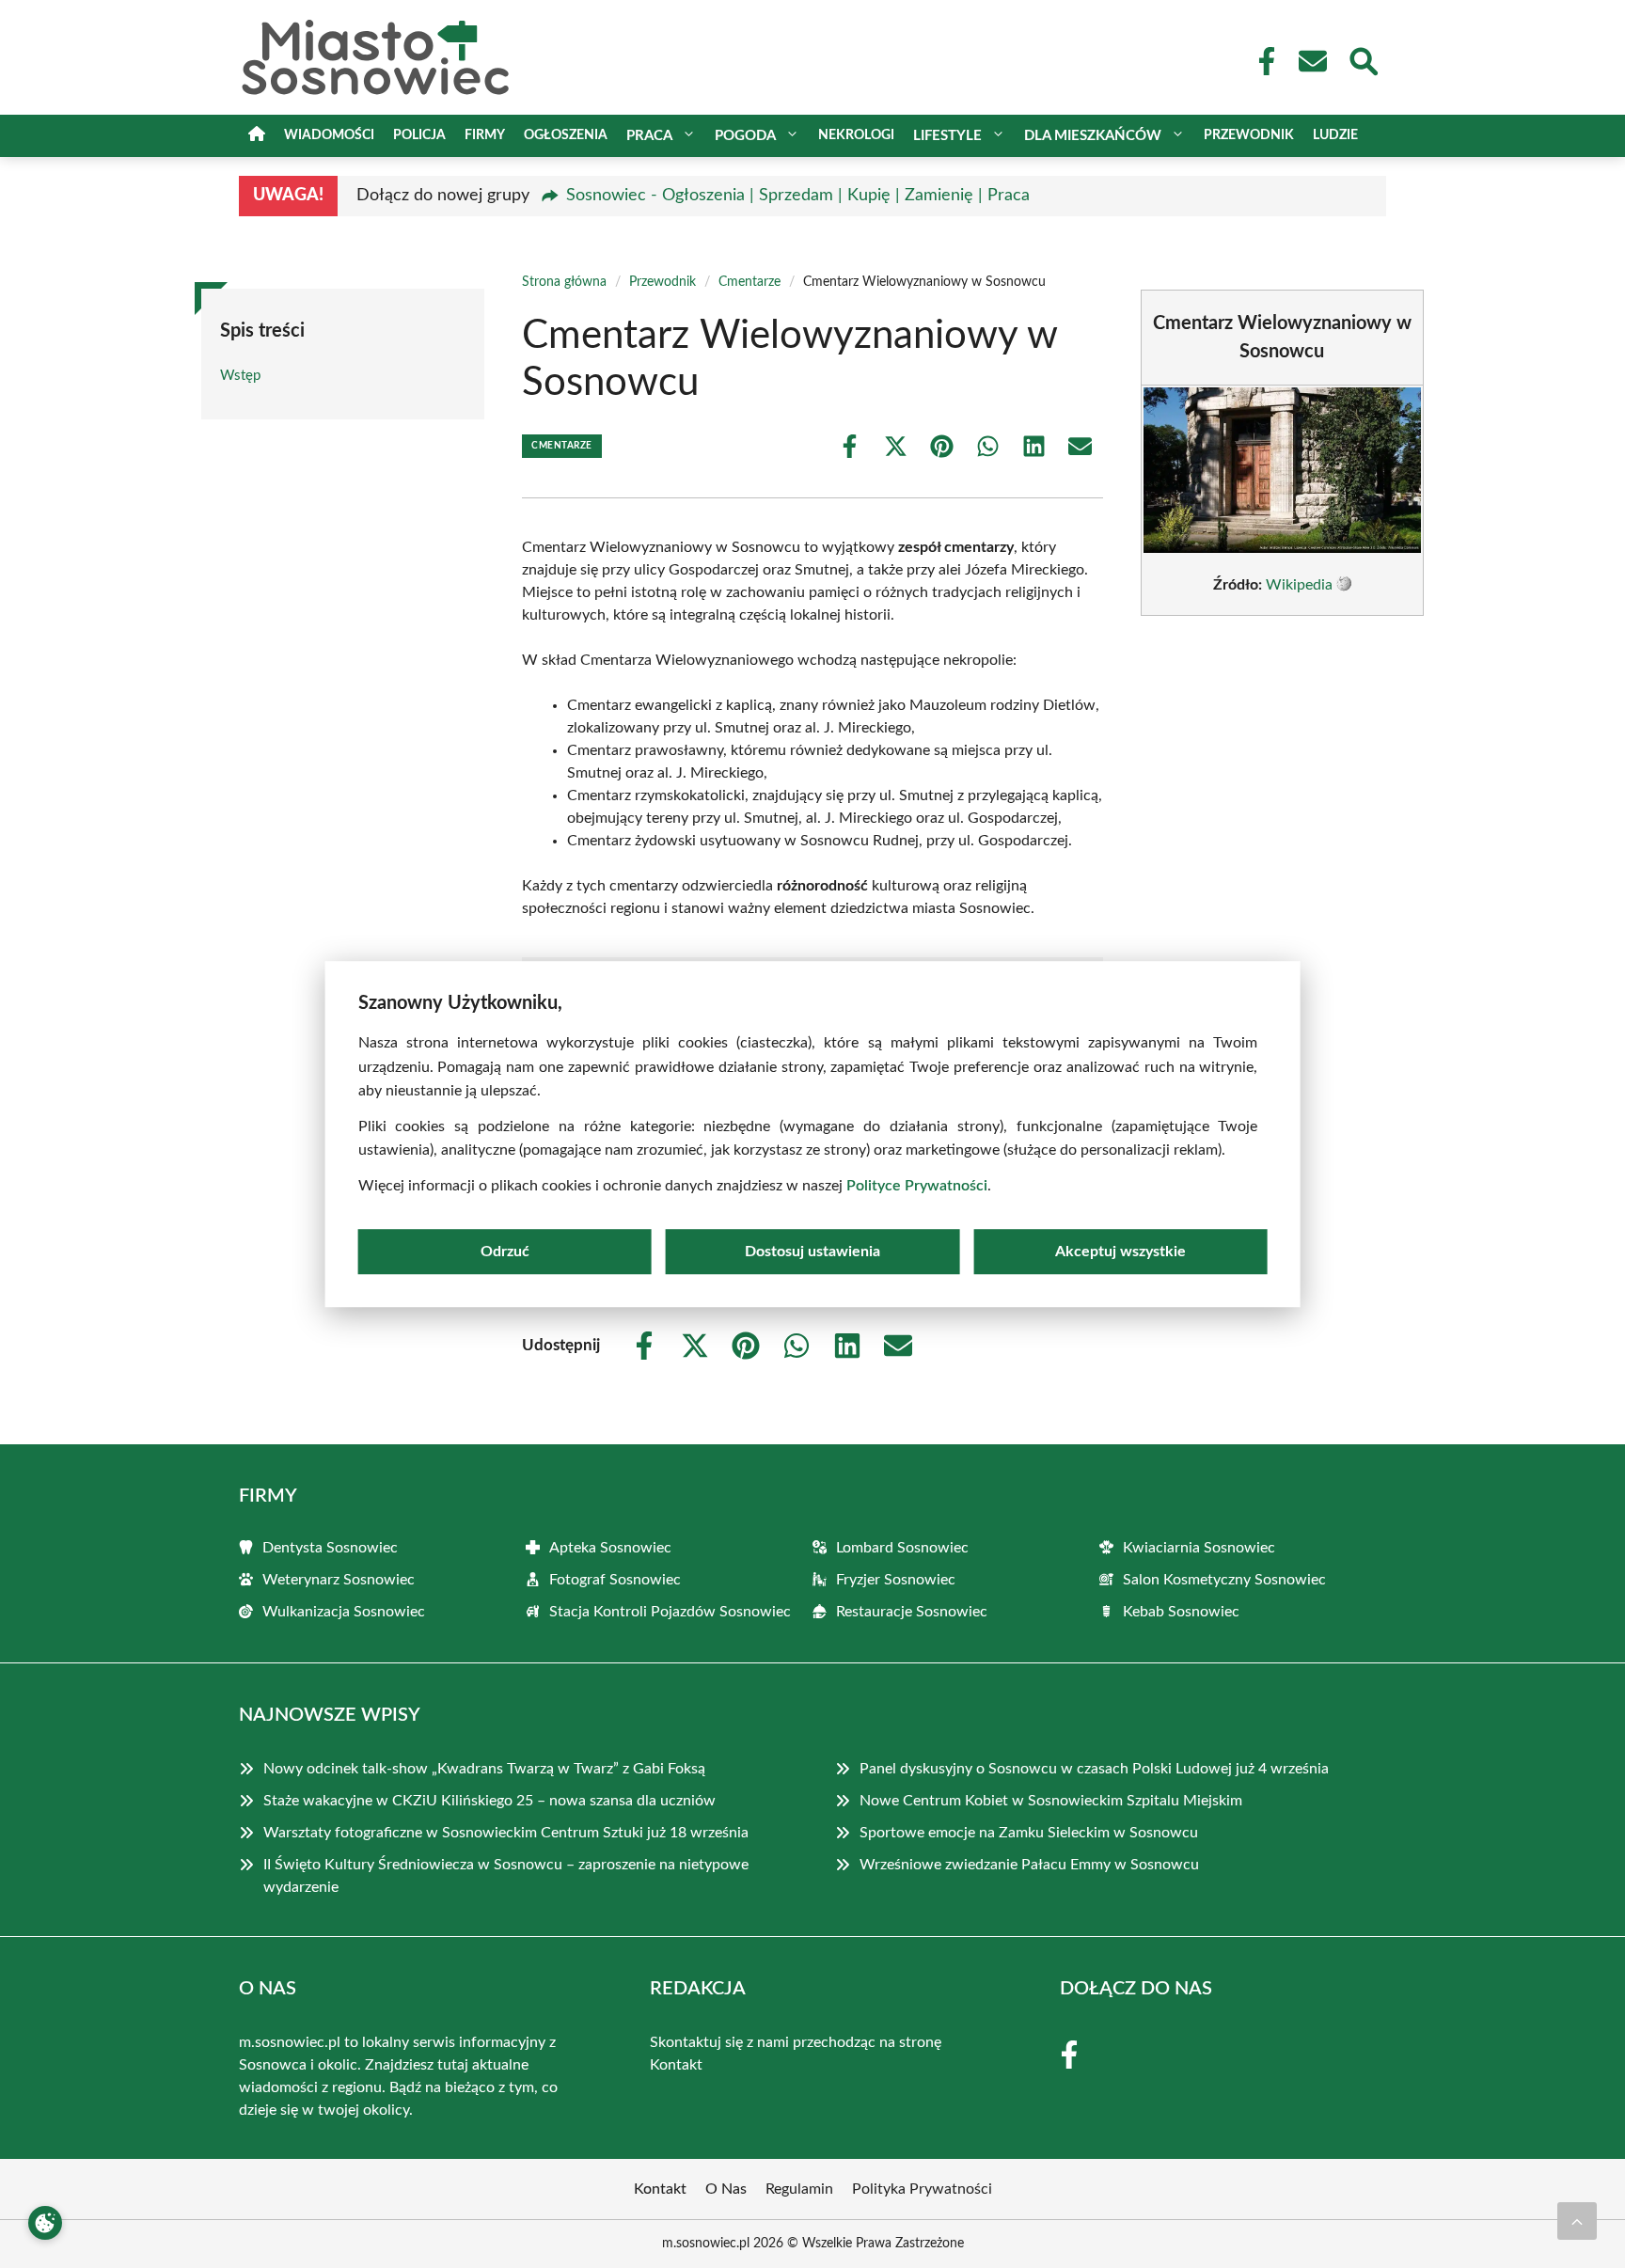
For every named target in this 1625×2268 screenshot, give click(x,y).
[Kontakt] (1312, 61)
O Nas (726, 2189)
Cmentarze (749, 282)
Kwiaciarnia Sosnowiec (1199, 1548)
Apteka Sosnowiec (610, 1548)
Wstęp (240, 376)
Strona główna (564, 282)
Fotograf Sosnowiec (615, 1580)
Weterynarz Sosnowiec (339, 1580)
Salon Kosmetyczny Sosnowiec (1224, 1580)
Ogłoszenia (566, 135)
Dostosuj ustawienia (812, 1252)
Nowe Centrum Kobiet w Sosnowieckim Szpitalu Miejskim (1051, 1801)
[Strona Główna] (257, 136)
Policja (419, 135)
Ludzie (1335, 135)
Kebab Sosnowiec (1181, 1612)
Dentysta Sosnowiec (330, 1548)
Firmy (485, 135)
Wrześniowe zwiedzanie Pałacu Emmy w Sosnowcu (1029, 1865)
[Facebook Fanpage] (1261, 61)
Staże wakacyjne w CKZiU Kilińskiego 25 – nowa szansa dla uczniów (489, 1801)
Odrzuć (505, 1252)
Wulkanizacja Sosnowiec (344, 1612)
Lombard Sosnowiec (902, 1548)
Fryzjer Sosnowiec (896, 1580)
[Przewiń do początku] (1577, 2221)
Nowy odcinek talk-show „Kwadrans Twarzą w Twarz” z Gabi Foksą (484, 1769)
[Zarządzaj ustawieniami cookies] (45, 2223)
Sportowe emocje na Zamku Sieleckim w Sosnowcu (1029, 1833)
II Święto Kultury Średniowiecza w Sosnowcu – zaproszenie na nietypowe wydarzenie (506, 1876)
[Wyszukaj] (1363, 59)
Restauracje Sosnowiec (912, 1612)
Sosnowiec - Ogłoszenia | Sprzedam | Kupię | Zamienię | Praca (798, 196)
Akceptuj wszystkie (1120, 1252)
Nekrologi (856, 135)
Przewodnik (1249, 135)
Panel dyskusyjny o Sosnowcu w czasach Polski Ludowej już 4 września (1094, 1769)
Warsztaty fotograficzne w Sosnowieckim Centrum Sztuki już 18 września (506, 1833)
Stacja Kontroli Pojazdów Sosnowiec (670, 1612)
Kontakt (676, 2065)
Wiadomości (329, 135)
